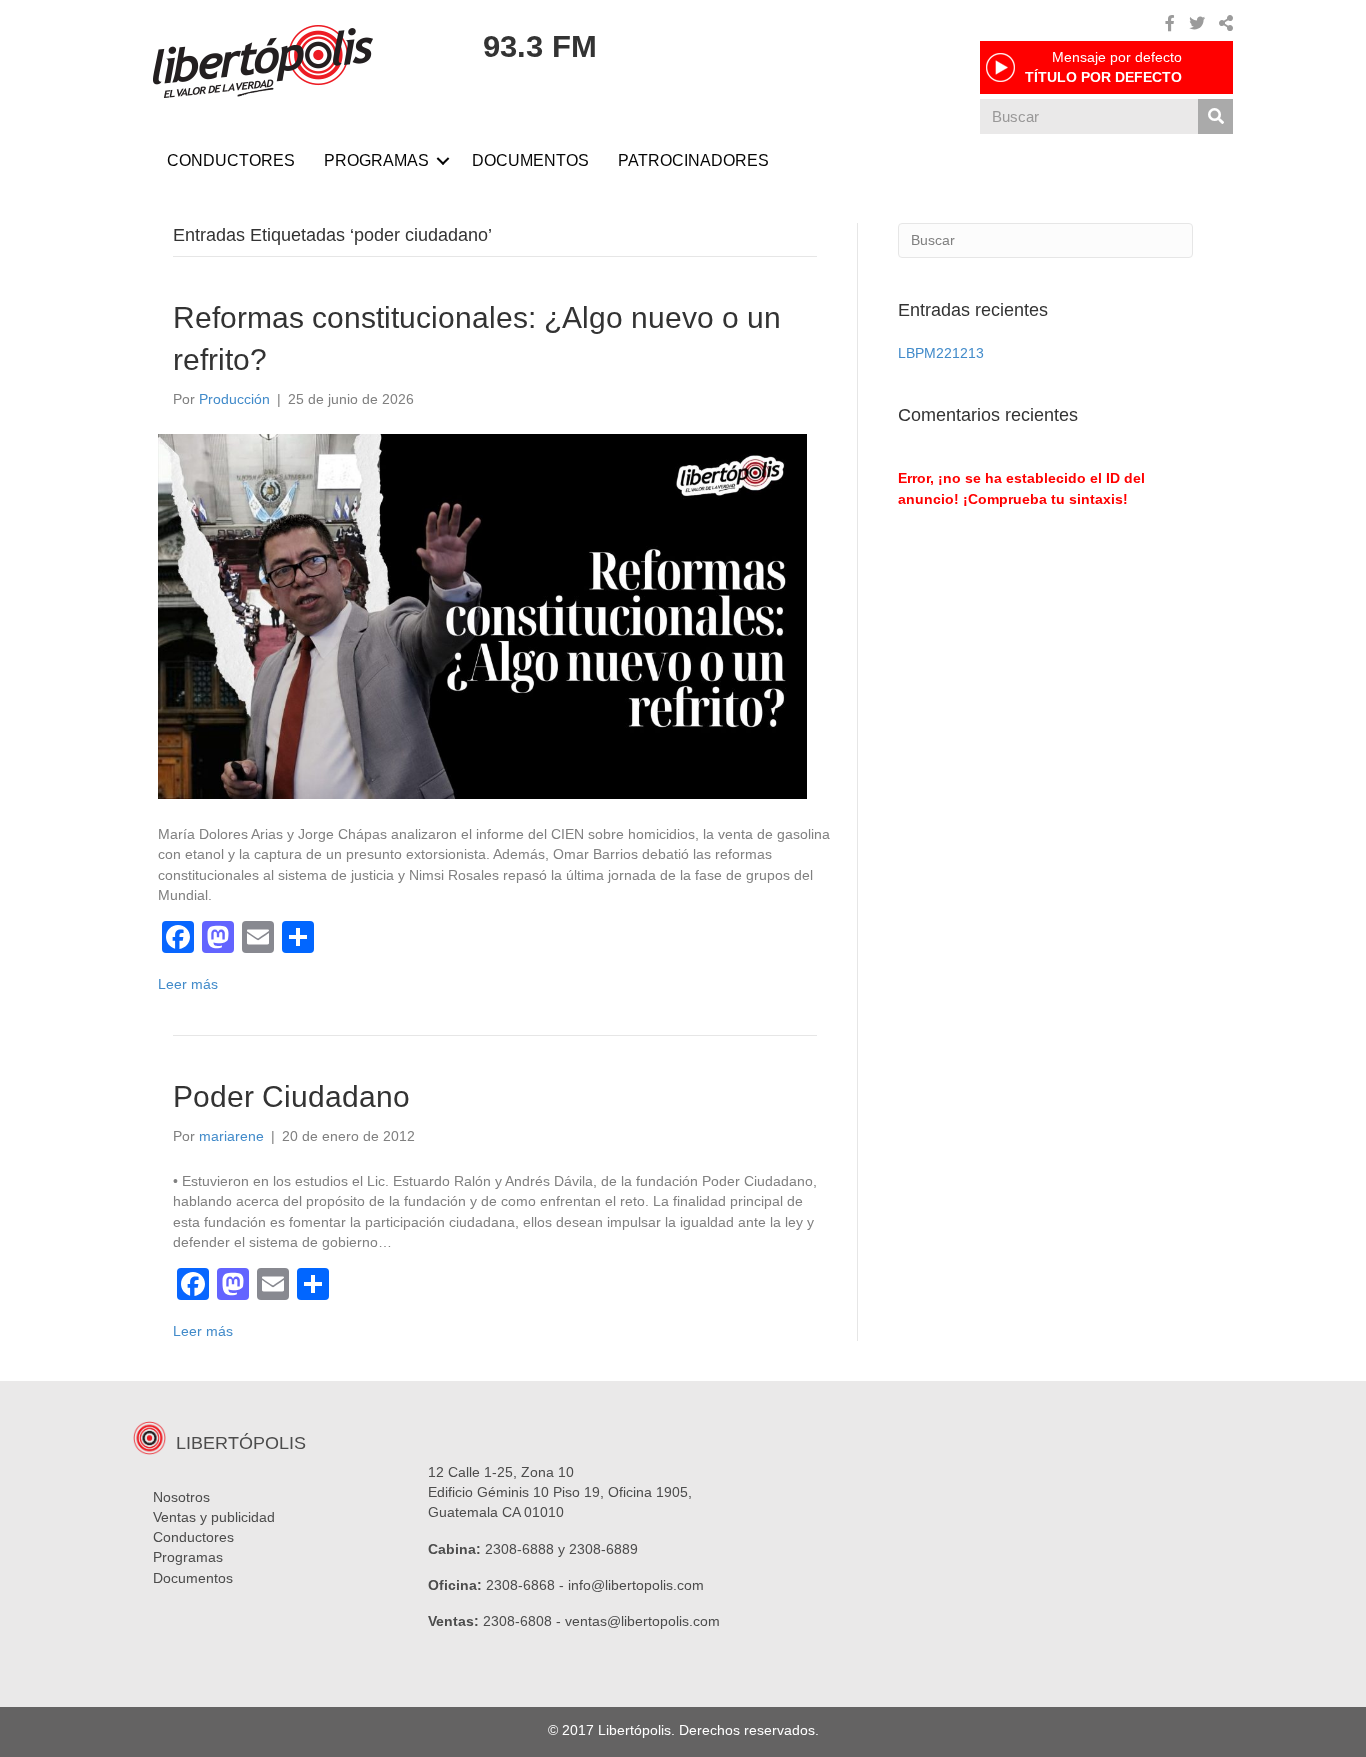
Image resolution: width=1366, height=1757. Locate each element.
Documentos (193, 1578)
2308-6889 (603, 1549)
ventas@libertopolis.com (642, 1621)
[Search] (1215, 116)
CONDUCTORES (231, 160)
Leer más (188, 984)
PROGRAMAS (376, 160)
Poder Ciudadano (291, 1096)
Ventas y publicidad (214, 1517)
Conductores (193, 1537)
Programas (188, 1557)
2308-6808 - (524, 1621)
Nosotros (181, 1497)
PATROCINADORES (693, 160)
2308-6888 (519, 1549)
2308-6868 (520, 1585)
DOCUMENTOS (530, 160)
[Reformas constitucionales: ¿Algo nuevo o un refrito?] (482, 615)
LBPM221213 (941, 353)
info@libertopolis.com (636, 1585)
